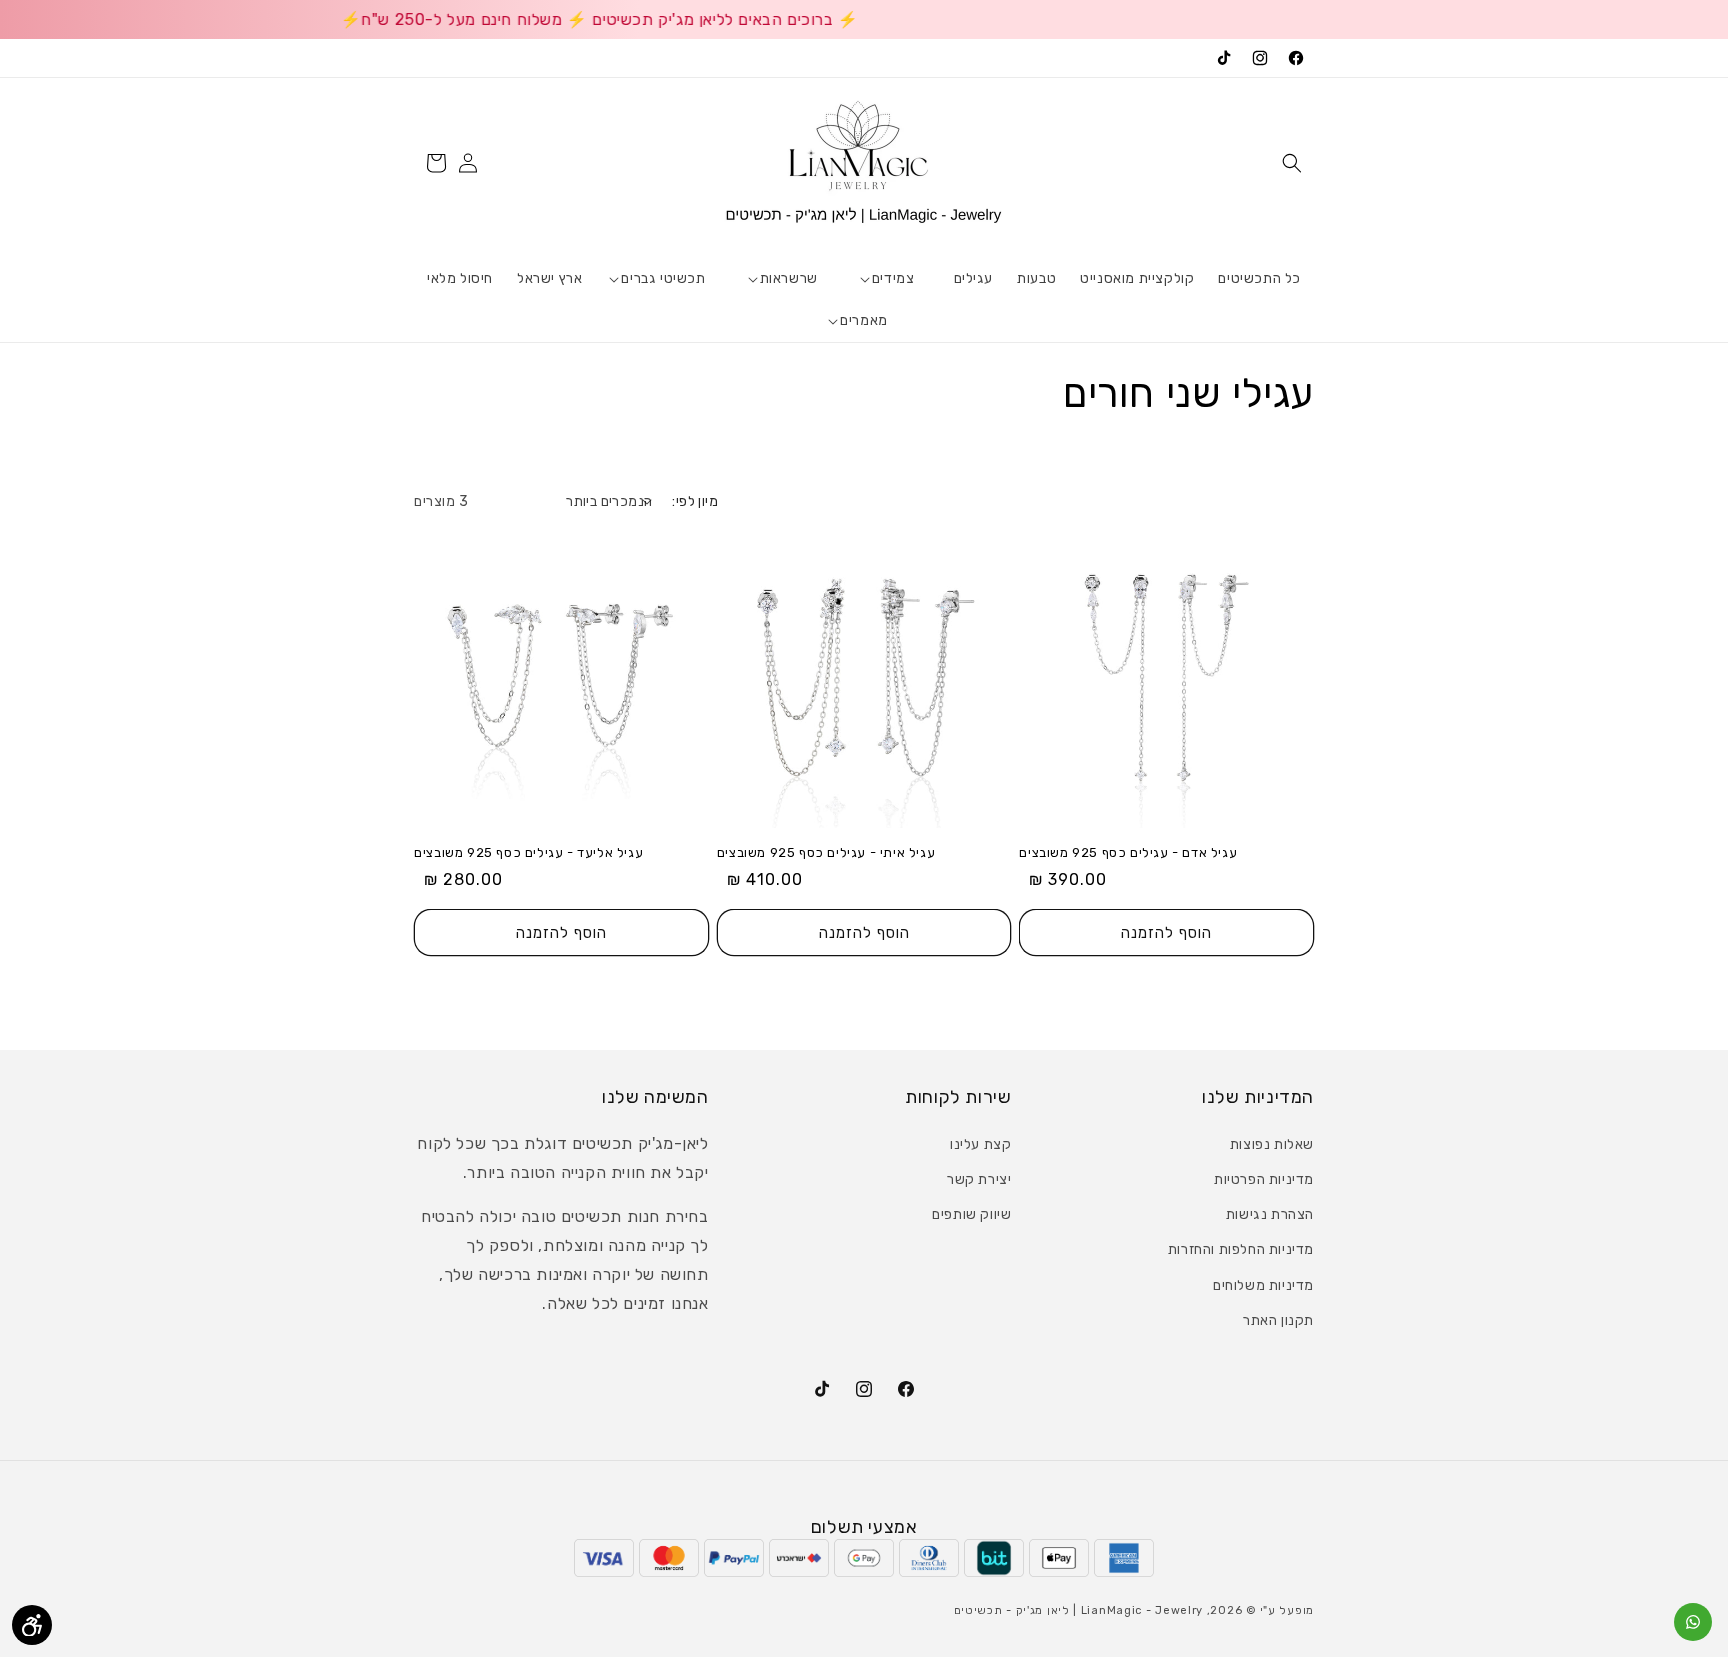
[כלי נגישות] (32, 1625)
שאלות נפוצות (1272, 1144)
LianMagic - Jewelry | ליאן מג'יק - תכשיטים (1078, 1610)
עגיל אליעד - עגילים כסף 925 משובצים (528, 852)
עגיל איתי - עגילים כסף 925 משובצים (826, 852)
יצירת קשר (979, 1179)
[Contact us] (1693, 1622)
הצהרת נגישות (1270, 1214)
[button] (1292, 163)
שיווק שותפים (971, 1214)
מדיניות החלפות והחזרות (1241, 1249)
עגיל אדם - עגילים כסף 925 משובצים (1128, 852)
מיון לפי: (695, 501)
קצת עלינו (980, 1144)
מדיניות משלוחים (1263, 1285)
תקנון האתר (1278, 1320)
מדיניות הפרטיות (1264, 1179)
